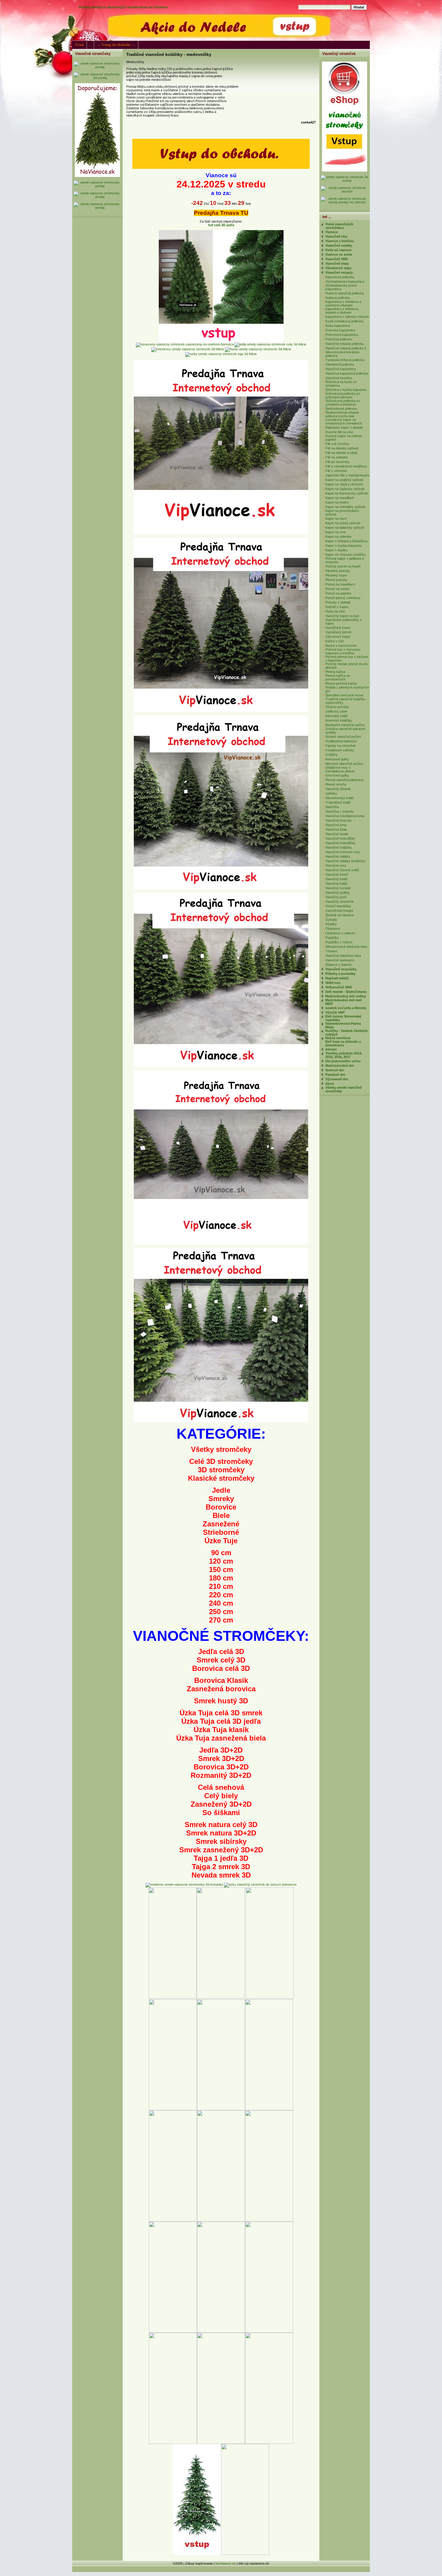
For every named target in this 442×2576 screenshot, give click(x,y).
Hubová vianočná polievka (345, 293)
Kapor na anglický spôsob (344, 480)
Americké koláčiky (339, 720)
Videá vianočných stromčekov (339, 226)
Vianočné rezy (336, 865)
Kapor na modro (337, 502)
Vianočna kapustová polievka (347, 373)
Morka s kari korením (341, 646)
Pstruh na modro (338, 589)
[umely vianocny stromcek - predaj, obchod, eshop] (97, 67)
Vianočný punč (336, 897)
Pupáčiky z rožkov (339, 942)
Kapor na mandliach (340, 498)
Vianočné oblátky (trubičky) (345, 861)
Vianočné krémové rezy (343, 852)
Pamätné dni (335, 1075)
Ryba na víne (335, 611)
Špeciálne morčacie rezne (344, 695)
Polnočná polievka (339, 339)
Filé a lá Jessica (337, 444)
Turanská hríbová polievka (345, 360)
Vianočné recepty (339, 272)
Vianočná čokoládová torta (345, 816)
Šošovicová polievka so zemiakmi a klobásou (343, 403)
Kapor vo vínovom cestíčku (345, 555)
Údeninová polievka (340, 364)
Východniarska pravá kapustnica (341, 287)
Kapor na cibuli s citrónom (344, 484)
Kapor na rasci (336, 519)
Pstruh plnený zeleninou (343, 598)
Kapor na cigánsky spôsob (345, 489)
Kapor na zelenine (338, 537)
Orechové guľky (337, 775)
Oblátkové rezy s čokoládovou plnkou (340, 769)
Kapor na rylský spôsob (343, 523)
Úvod (79, 45)
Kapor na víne (336, 532)
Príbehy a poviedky (340, 974)
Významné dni (337, 1079)
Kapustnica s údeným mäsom (347, 317)
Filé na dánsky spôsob (342, 448)
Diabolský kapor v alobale (344, 427)
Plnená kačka (335, 672)
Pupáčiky (332, 938)
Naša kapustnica (338, 326)
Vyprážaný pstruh (338, 632)
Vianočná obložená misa (343, 956)
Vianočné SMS (337, 259)
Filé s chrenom (336, 471)
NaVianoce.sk (226, 2563)
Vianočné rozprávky (341, 969)
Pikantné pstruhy (338, 571)
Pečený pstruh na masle (343, 566)
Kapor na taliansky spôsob (345, 528)
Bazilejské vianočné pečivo (345, 725)
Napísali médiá (337, 978)
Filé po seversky (338, 462)
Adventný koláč (337, 716)
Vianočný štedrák (338, 789)
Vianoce (332, 232)
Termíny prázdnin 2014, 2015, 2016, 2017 (344, 1055)
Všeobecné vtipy (338, 268)
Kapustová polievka (340, 277)
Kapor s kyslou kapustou (344, 546)
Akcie (330, 1084)
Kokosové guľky (337, 759)
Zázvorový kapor (338, 637)
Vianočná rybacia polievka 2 (346, 348)
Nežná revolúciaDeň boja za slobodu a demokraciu (343, 1042)
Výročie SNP (335, 1012)
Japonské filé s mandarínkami (347, 475)
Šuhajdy (331, 920)
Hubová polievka (338, 298)
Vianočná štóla (336, 829)
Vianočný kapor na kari (342, 616)
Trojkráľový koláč (338, 802)
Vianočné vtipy (337, 263)
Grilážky (331, 755)
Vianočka (332, 807)
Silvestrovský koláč (340, 798)
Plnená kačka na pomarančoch (338, 677)
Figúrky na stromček (341, 746)
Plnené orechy (336, 784)
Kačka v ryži (335, 641)
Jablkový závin (336, 711)
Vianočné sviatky (339, 245)
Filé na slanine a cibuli (341, 453)
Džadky (331, 924)
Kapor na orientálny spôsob (345, 507)
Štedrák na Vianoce (340, 915)
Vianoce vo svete (339, 254)
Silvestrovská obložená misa (346, 947)
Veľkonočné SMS (339, 987)
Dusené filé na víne (339, 432)
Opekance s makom (340, 933)
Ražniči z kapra (337, 607)
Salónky (331, 793)
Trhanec (331, 951)
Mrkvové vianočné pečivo (344, 764)
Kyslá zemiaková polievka (344, 321)
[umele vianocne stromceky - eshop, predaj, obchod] (345, 170)
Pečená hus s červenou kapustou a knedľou (343, 651)
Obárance (333, 929)
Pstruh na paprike (338, 593)
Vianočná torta (336, 825)
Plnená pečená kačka (341, 683)
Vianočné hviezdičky (340, 838)
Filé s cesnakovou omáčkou (346, 466)
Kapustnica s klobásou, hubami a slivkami (342, 311)
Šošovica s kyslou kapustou (346, 390)
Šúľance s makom (339, 965)
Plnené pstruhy (336, 580)
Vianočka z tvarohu (339, 811)
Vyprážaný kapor (338, 628)
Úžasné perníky (337, 707)
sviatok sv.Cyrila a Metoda (346, 1008)
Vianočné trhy (336, 236)
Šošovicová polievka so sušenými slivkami (343, 395)
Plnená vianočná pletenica (344, 780)
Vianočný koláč (336, 879)
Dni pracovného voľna (343, 1061)
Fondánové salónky (340, 750)
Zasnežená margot (339, 911)
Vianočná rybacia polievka (344, 344)
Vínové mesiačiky (338, 906)
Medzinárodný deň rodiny (346, 996)
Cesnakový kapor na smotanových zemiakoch (344, 421)
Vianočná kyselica (339, 378)
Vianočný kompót (338, 888)
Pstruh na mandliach (340, 584)
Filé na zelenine (337, 457)
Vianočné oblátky (338, 856)
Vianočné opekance (340, 960)
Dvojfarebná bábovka (341, 741)
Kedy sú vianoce (338, 250)
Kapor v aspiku (336, 550)
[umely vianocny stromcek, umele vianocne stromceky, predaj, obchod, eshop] (221, 168)
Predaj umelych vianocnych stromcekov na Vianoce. (124, 7)
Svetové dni (335, 1070)
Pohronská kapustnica (342, 335)
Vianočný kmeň (337, 874)
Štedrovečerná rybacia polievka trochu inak (342, 414)
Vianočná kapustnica (341, 369)
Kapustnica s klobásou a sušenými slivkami (343, 303)
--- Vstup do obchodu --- (116, 45)
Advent (331, 1049)
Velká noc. (333, 983)
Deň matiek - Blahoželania (346, 992)
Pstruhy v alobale (338, 602)
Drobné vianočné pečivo (343, 737)
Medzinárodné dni (340, 1066)
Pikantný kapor (336, 575)
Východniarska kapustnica (345, 281)
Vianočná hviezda (338, 820)
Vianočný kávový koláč (342, 870)
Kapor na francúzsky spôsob (347, 493)
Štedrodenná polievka (341, 409)
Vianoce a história (339, 241)
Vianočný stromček (339, 902)
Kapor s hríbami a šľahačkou (346, 541)
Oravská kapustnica (340, 330)
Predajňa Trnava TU (221, 213)
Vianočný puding (337, 893)
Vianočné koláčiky (339, 847)
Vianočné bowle (337, 834)
